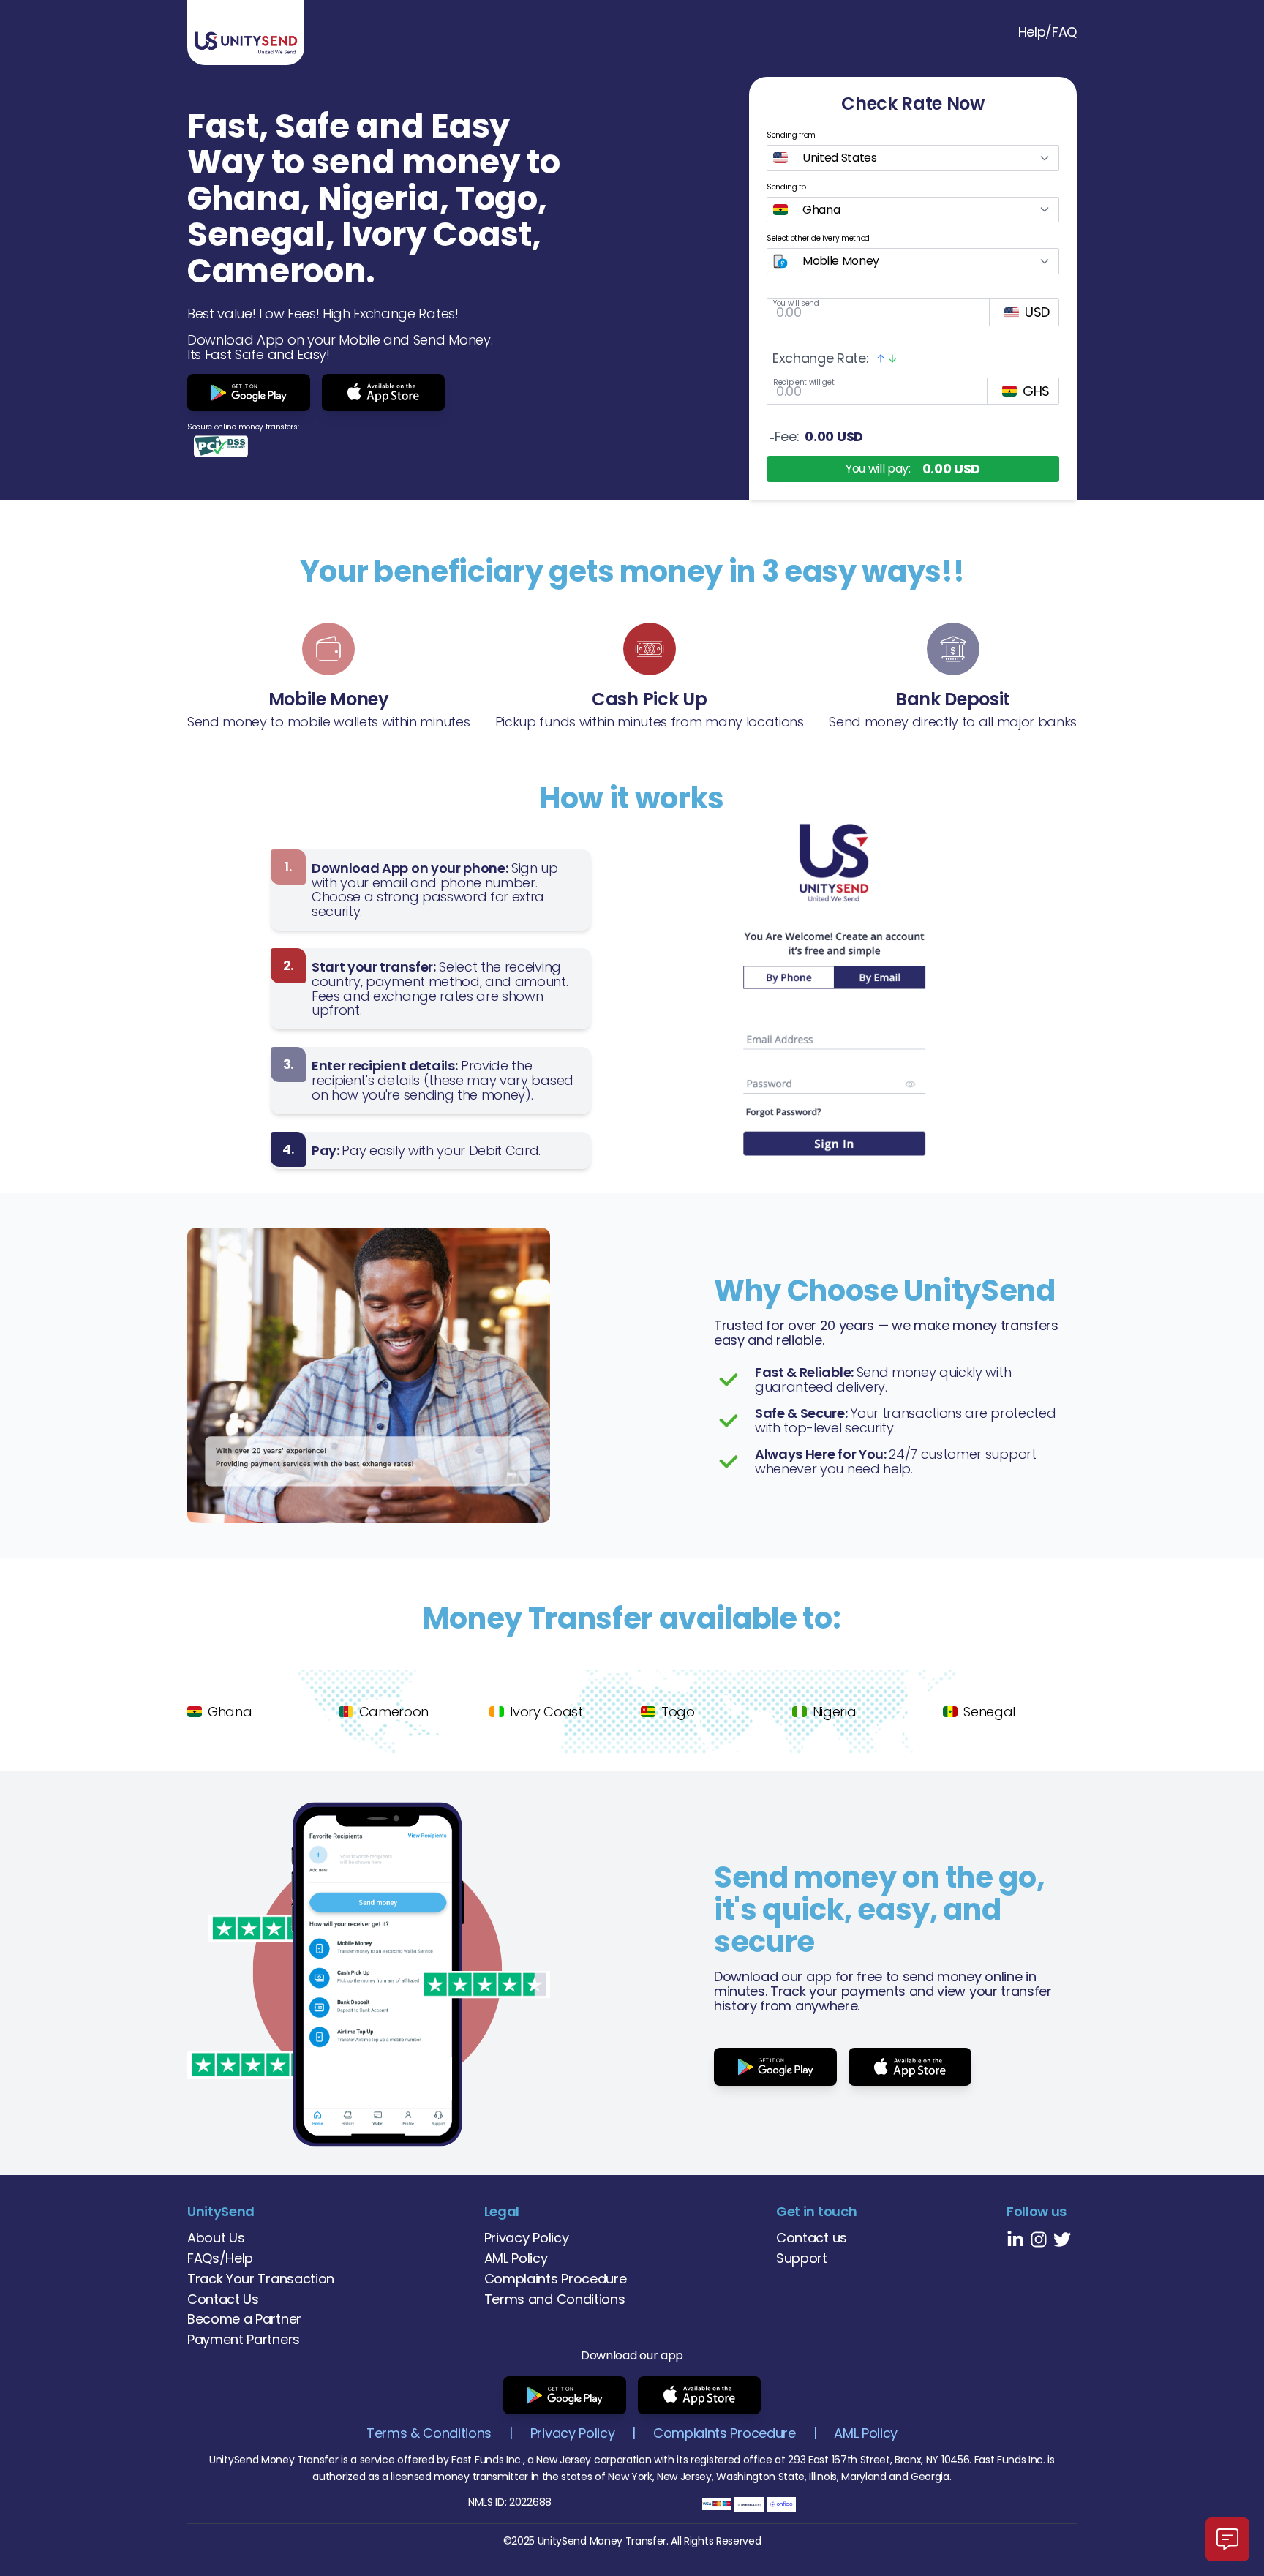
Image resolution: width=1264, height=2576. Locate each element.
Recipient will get (804, 382)
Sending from (791, 135)
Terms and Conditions (555, 2299)
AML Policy (516, 2258)
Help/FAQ (1047, 32)
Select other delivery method (818, 238)
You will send (796, 303)
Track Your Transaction (261, 2279)
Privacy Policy (527, 2238)
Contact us (812, 2238)
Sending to (786, 187)
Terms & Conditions (429, 2433)
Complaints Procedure (556, 2279)
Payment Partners (244, 2339)
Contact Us (223, 2299)
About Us (216, 2238)
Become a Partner (244, 2319)
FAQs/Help (220, 2258)
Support (802, 2258)
